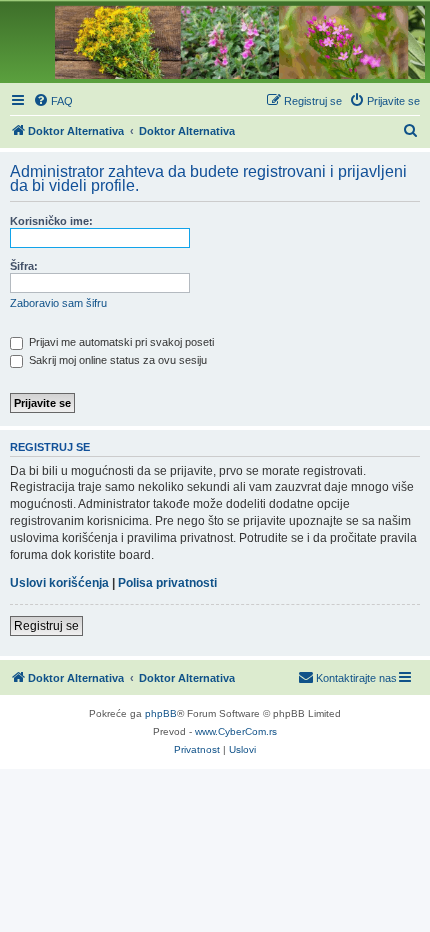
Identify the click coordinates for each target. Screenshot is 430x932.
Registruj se (46, 626)
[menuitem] (53, 101)
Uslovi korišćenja (59, 583)
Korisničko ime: (51, 221)
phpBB (161, 713)
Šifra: (24, 266)
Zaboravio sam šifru (58, 303)
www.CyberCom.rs (236, 731)
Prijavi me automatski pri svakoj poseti (120, 342)
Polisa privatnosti (167, 583)
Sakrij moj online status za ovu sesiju (116, 360)
